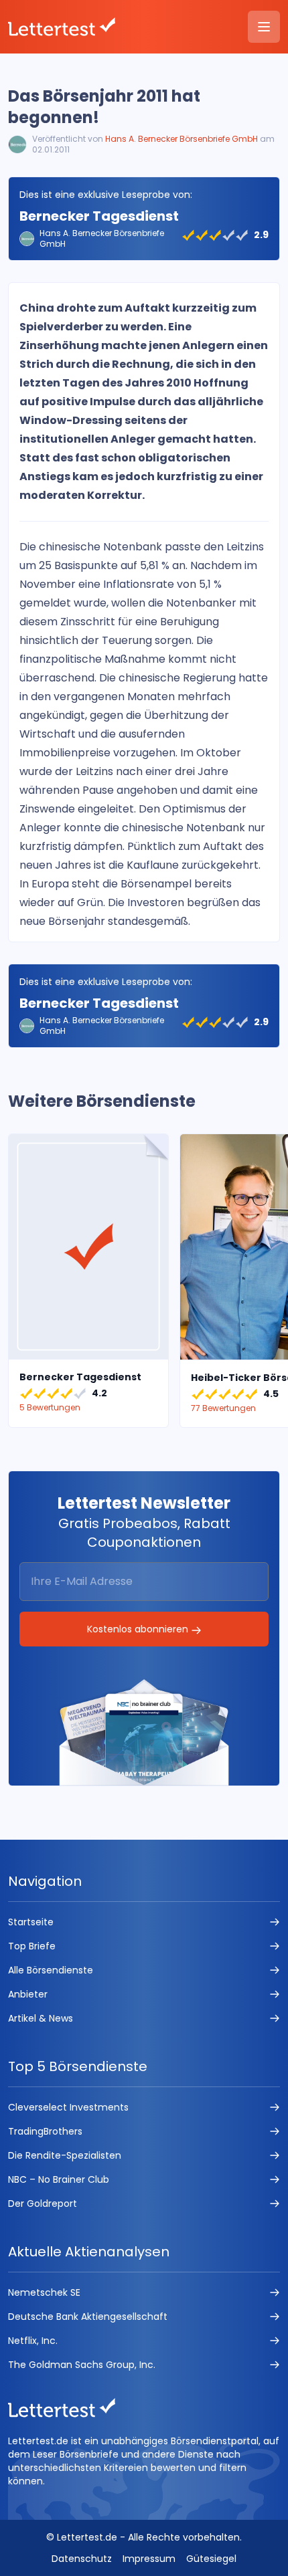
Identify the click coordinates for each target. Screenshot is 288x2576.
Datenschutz (82, 2559)
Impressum (149, 2559)
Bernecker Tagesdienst (99, 216)
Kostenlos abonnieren (139, 1629)
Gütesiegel (211, 2559)
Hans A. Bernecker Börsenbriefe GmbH (182, 139)
